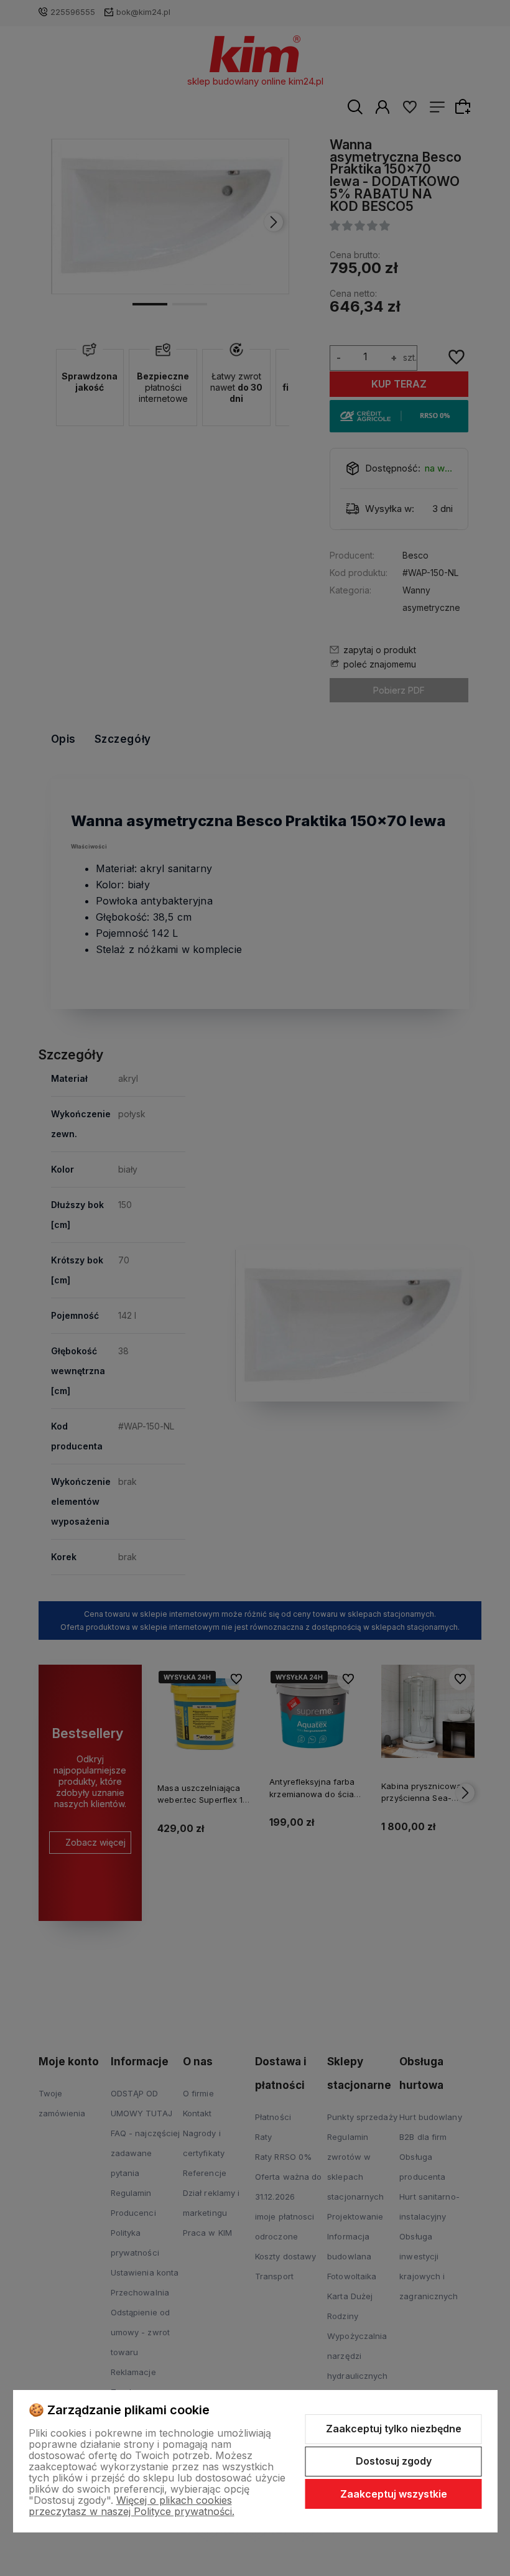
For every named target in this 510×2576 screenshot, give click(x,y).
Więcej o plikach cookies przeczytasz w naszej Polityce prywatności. (132, 2506)
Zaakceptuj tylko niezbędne (394, 2429)
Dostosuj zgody (394, 2461)
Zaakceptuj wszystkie (394, 2494)
